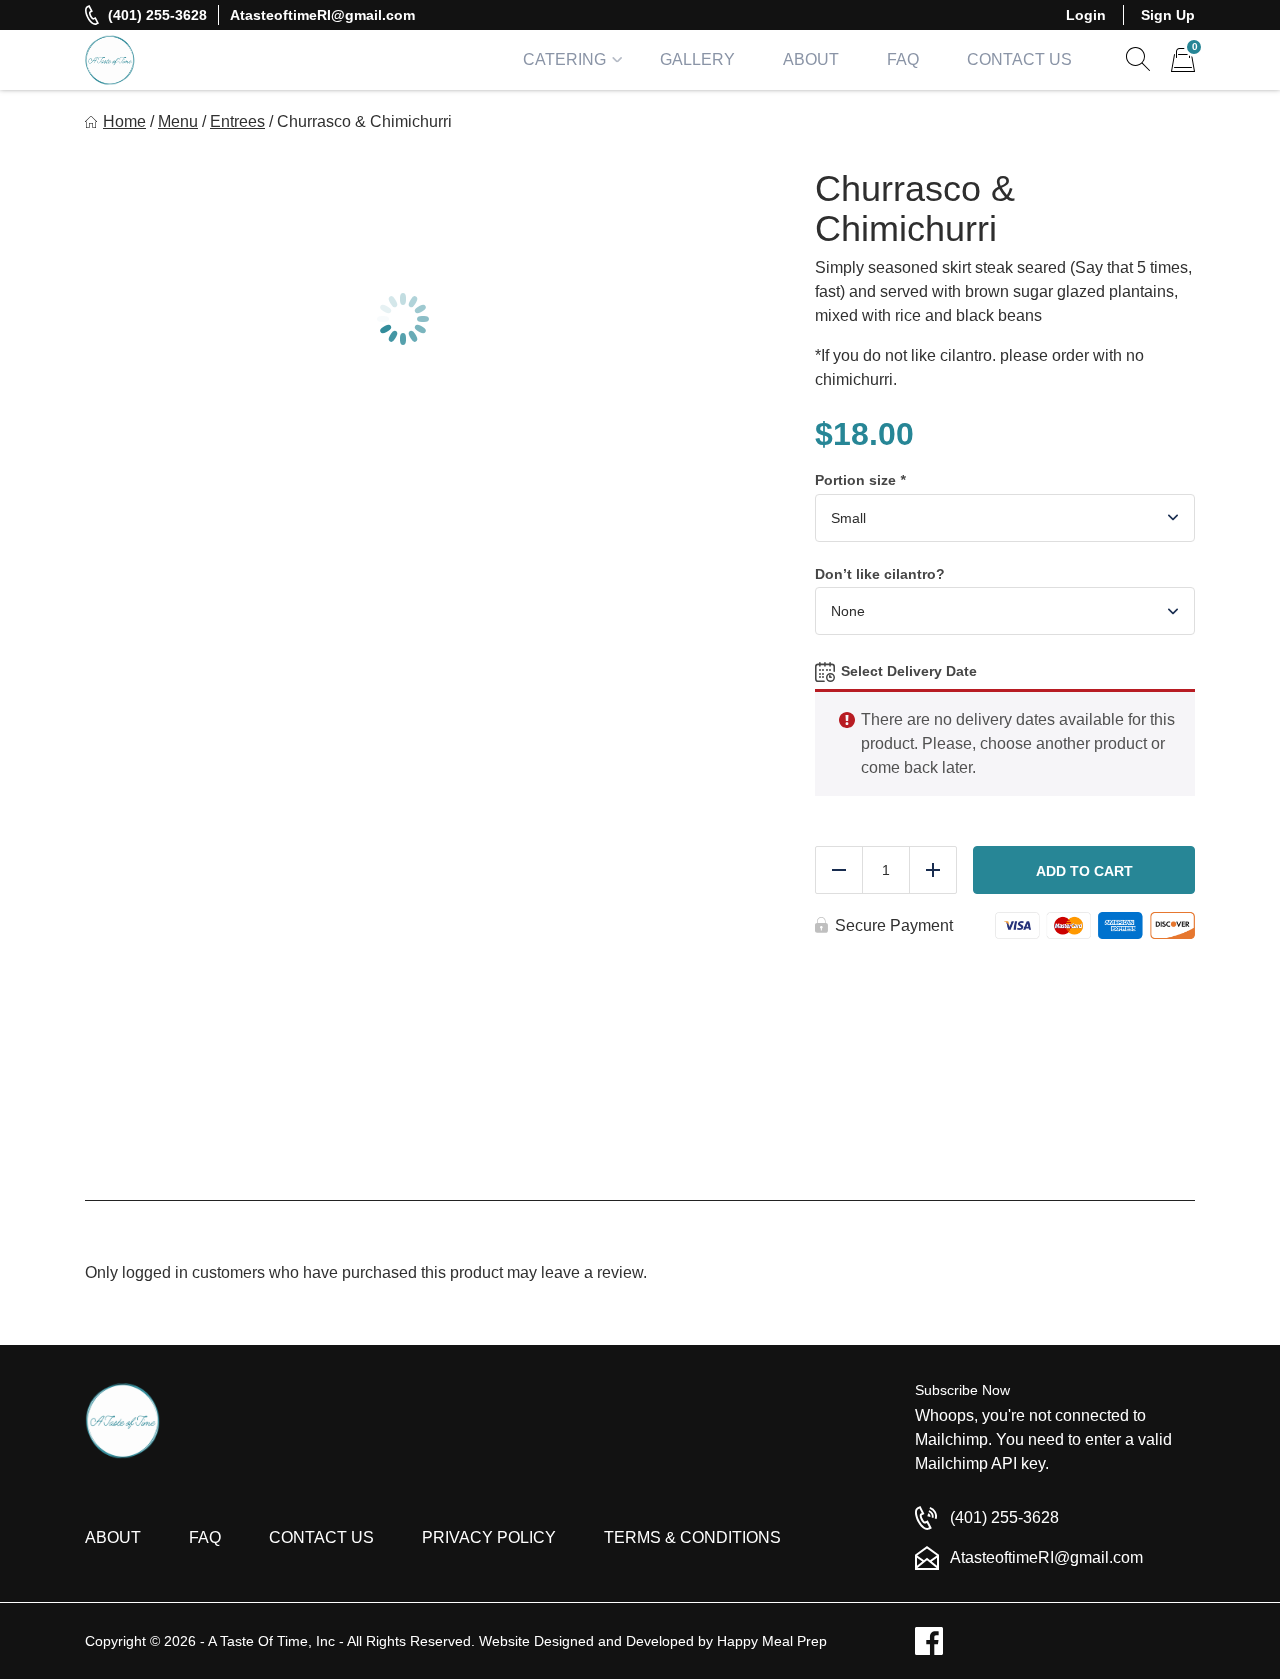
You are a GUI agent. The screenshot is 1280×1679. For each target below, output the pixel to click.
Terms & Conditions (692, 1537)
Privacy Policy (489, 1537)
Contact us (321, 1537)
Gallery (697, 59)
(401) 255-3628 (157, 15)
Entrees (237, 121)
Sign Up (1168, 15)
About (811, 59)
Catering (564, 59)
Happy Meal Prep (772, 1641)
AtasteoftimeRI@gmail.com (322, 15)
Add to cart (1084, 871)
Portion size (860, 480)
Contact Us (1019, 59)
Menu (178, 121)
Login (1086, 15)
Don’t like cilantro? (880, 574)
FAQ (903, 59)
